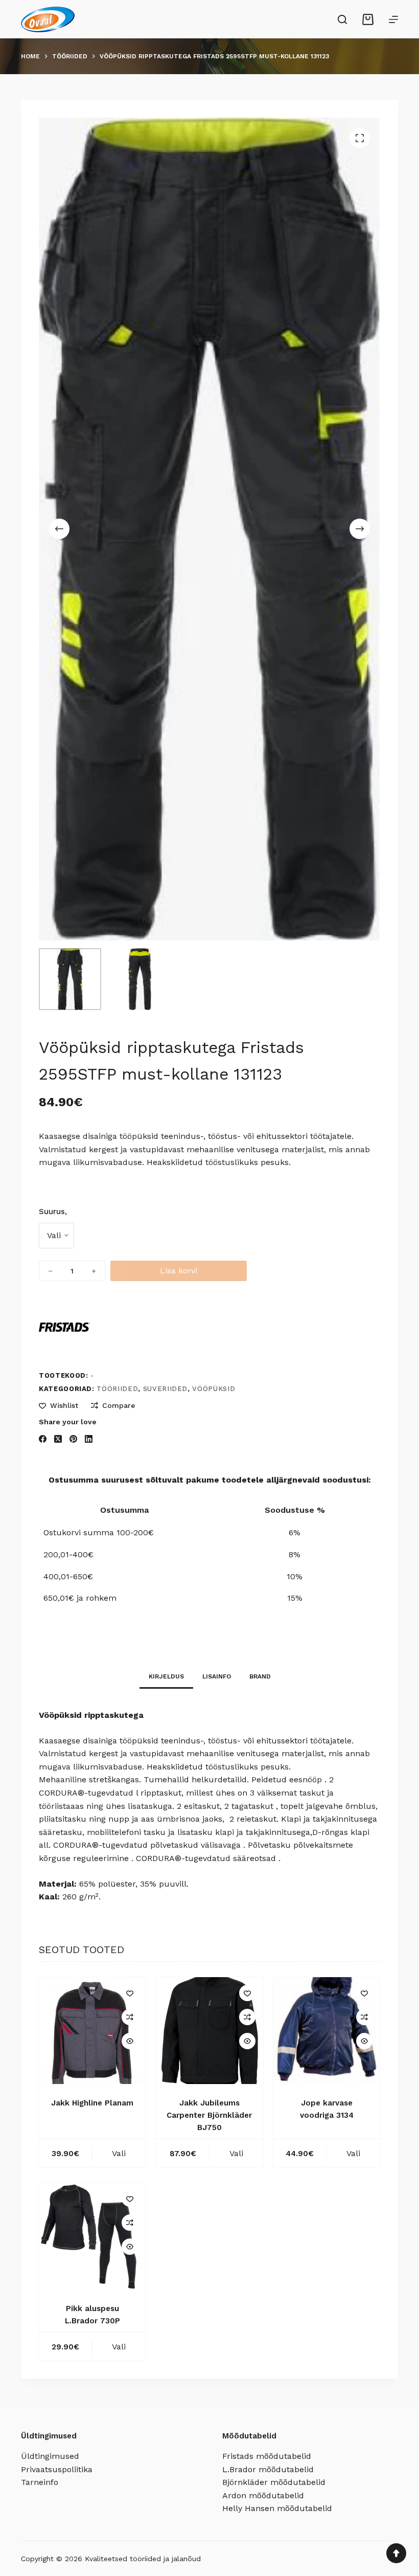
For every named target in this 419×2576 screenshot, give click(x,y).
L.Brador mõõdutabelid (268, 2469)
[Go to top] (396, 2553)
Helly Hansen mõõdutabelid (277, 2508)
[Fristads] (64, 1327)
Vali (119, 2153)
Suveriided (166, 1389)
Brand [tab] (260, 1676)
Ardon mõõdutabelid (263, 2495)
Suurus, (53, 1212)
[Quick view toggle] (130, 2041)
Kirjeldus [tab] (166, 1676)
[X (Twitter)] (58, 1439)
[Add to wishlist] (130, 1993)
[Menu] (393, 19)
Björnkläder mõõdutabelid (274, 2482)
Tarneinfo (40, 2482)
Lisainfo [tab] (217, 1676)
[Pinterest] (73, 1439)
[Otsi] (342, 19)
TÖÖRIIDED (117, 1389)
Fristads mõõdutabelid (267, 2456)
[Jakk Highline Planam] (92, 2031)
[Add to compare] (130, 2017)
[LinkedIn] (89, 1439)
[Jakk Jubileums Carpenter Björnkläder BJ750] (209, 2031)
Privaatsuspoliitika (57, 2469)
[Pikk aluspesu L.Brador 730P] (92, 2236)
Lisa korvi (179, 1271)
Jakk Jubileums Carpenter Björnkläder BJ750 (209, 2115)
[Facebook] (43, 1439)
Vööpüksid (214, 1389)
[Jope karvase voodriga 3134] (327, 2031)
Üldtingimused (50, 2456)
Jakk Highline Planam (92, 2103)
